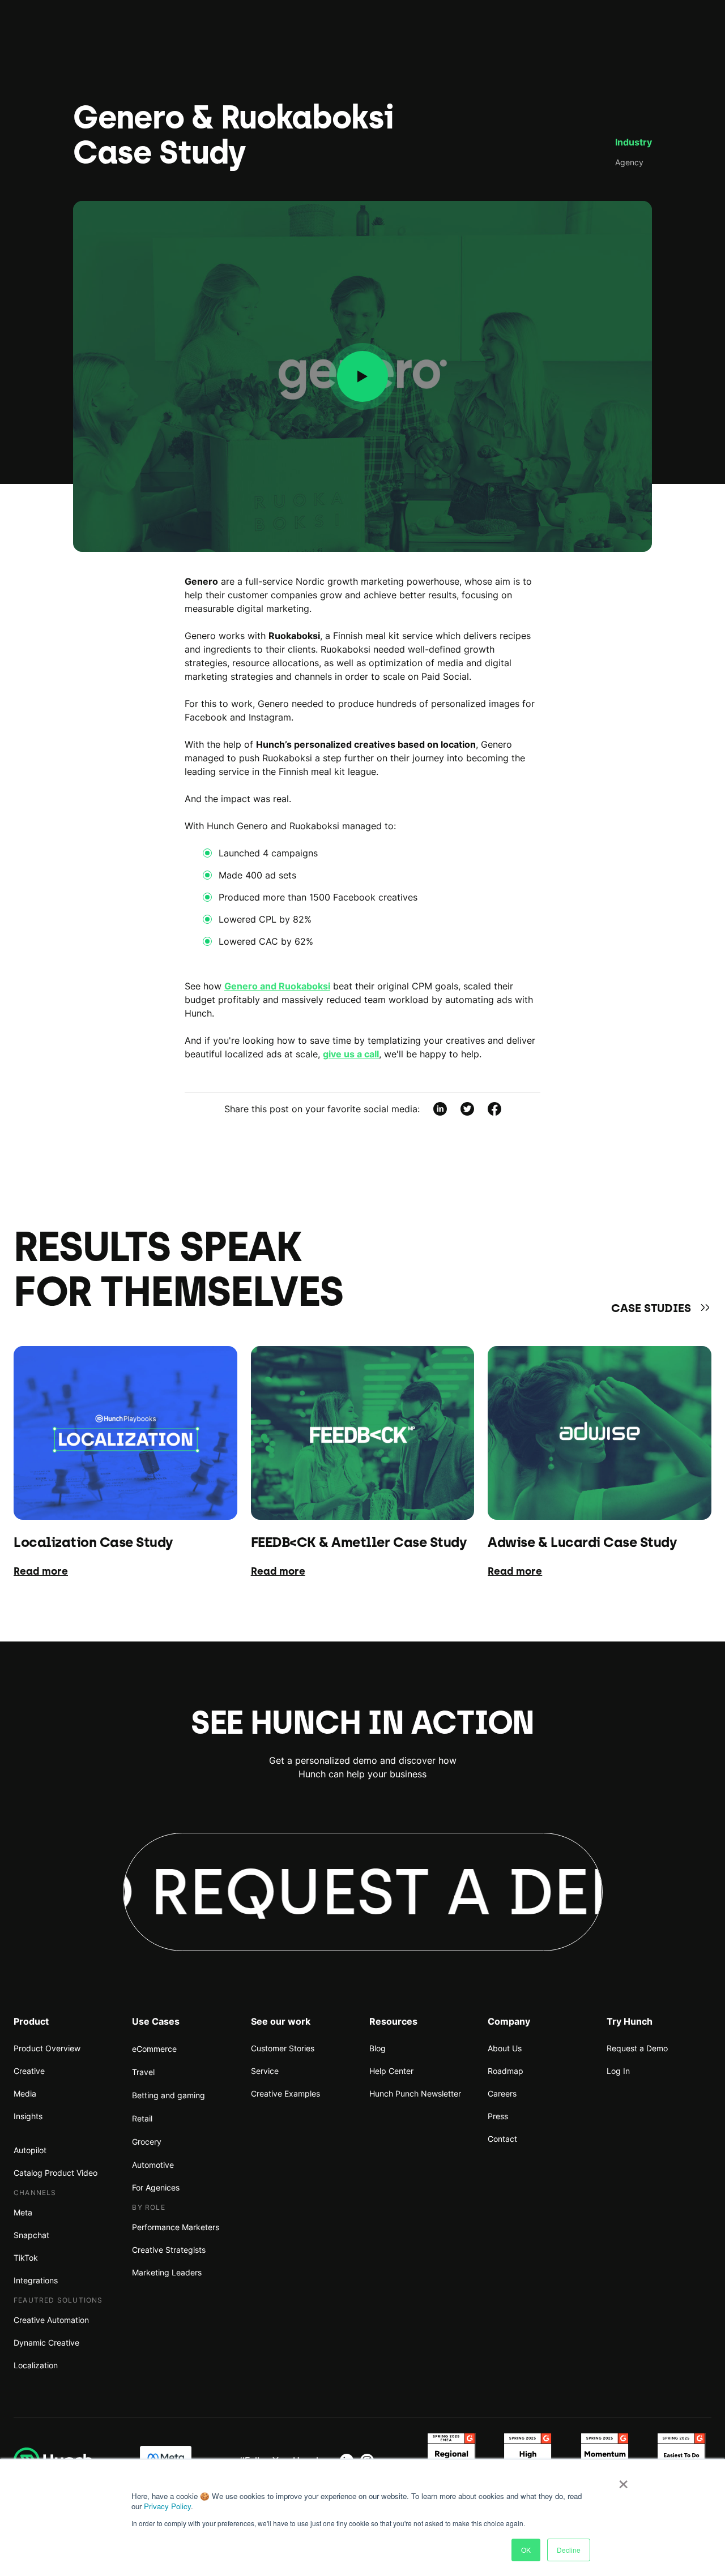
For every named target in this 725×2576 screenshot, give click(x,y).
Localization (36, 2365)
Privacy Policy (167, 2506)
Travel (143, 2072)
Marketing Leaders (167, 2272)
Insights (28, 2116)
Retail (142, 2118)
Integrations (36, 2280)
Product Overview (47, 2048)
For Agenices (156, 2187)
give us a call (351, 1054)
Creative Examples (285, 2093)
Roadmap (506, 2071)
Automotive (153, 2165)
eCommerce (154, 2049)
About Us (505, 2048)
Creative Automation (51, 2320)
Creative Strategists (169, 2250)
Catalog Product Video (56, 2173)
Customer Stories (283, 2048)
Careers (502, 2093)
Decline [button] (569, 2550)
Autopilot (30, 2150)
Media (25, 2093)
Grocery (147, 2142)
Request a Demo (637, 2048)
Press (498, 2116)
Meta (23, 2212)
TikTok (26, 2258)
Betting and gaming (169, 2095)
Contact (502, 2139)
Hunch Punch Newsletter (415, 2093)
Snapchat (31, 2235)
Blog (378, 2048)
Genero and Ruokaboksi (277, 986)
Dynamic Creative (46, 2343)
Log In (618, 2071)
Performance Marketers (176, 2227)
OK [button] (526, 2550)
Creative (29, 2071)
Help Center (391, 2071)
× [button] (623, 2480)
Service (265, 2071)
